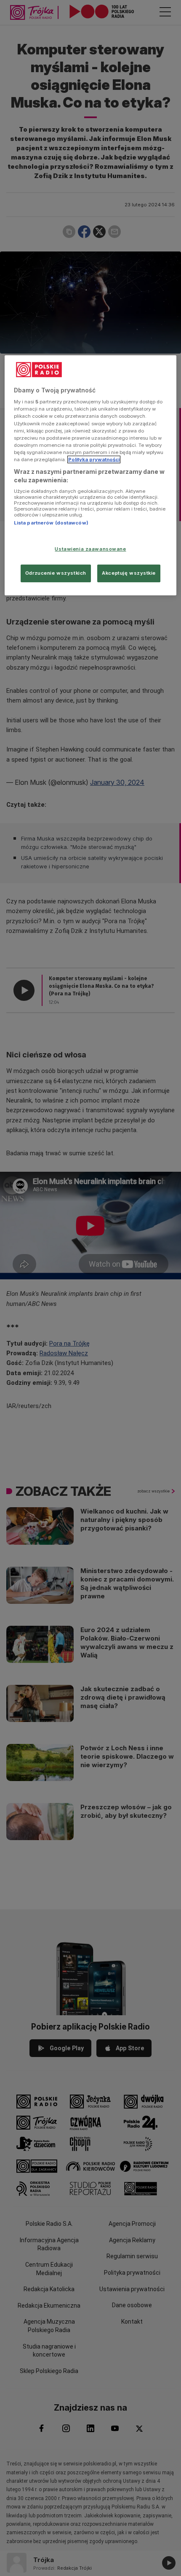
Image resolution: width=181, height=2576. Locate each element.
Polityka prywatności (94, 460)
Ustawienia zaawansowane (90, 549)
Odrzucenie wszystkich (56, 573)
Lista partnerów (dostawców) (51, 523)
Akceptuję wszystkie (129, 573)
